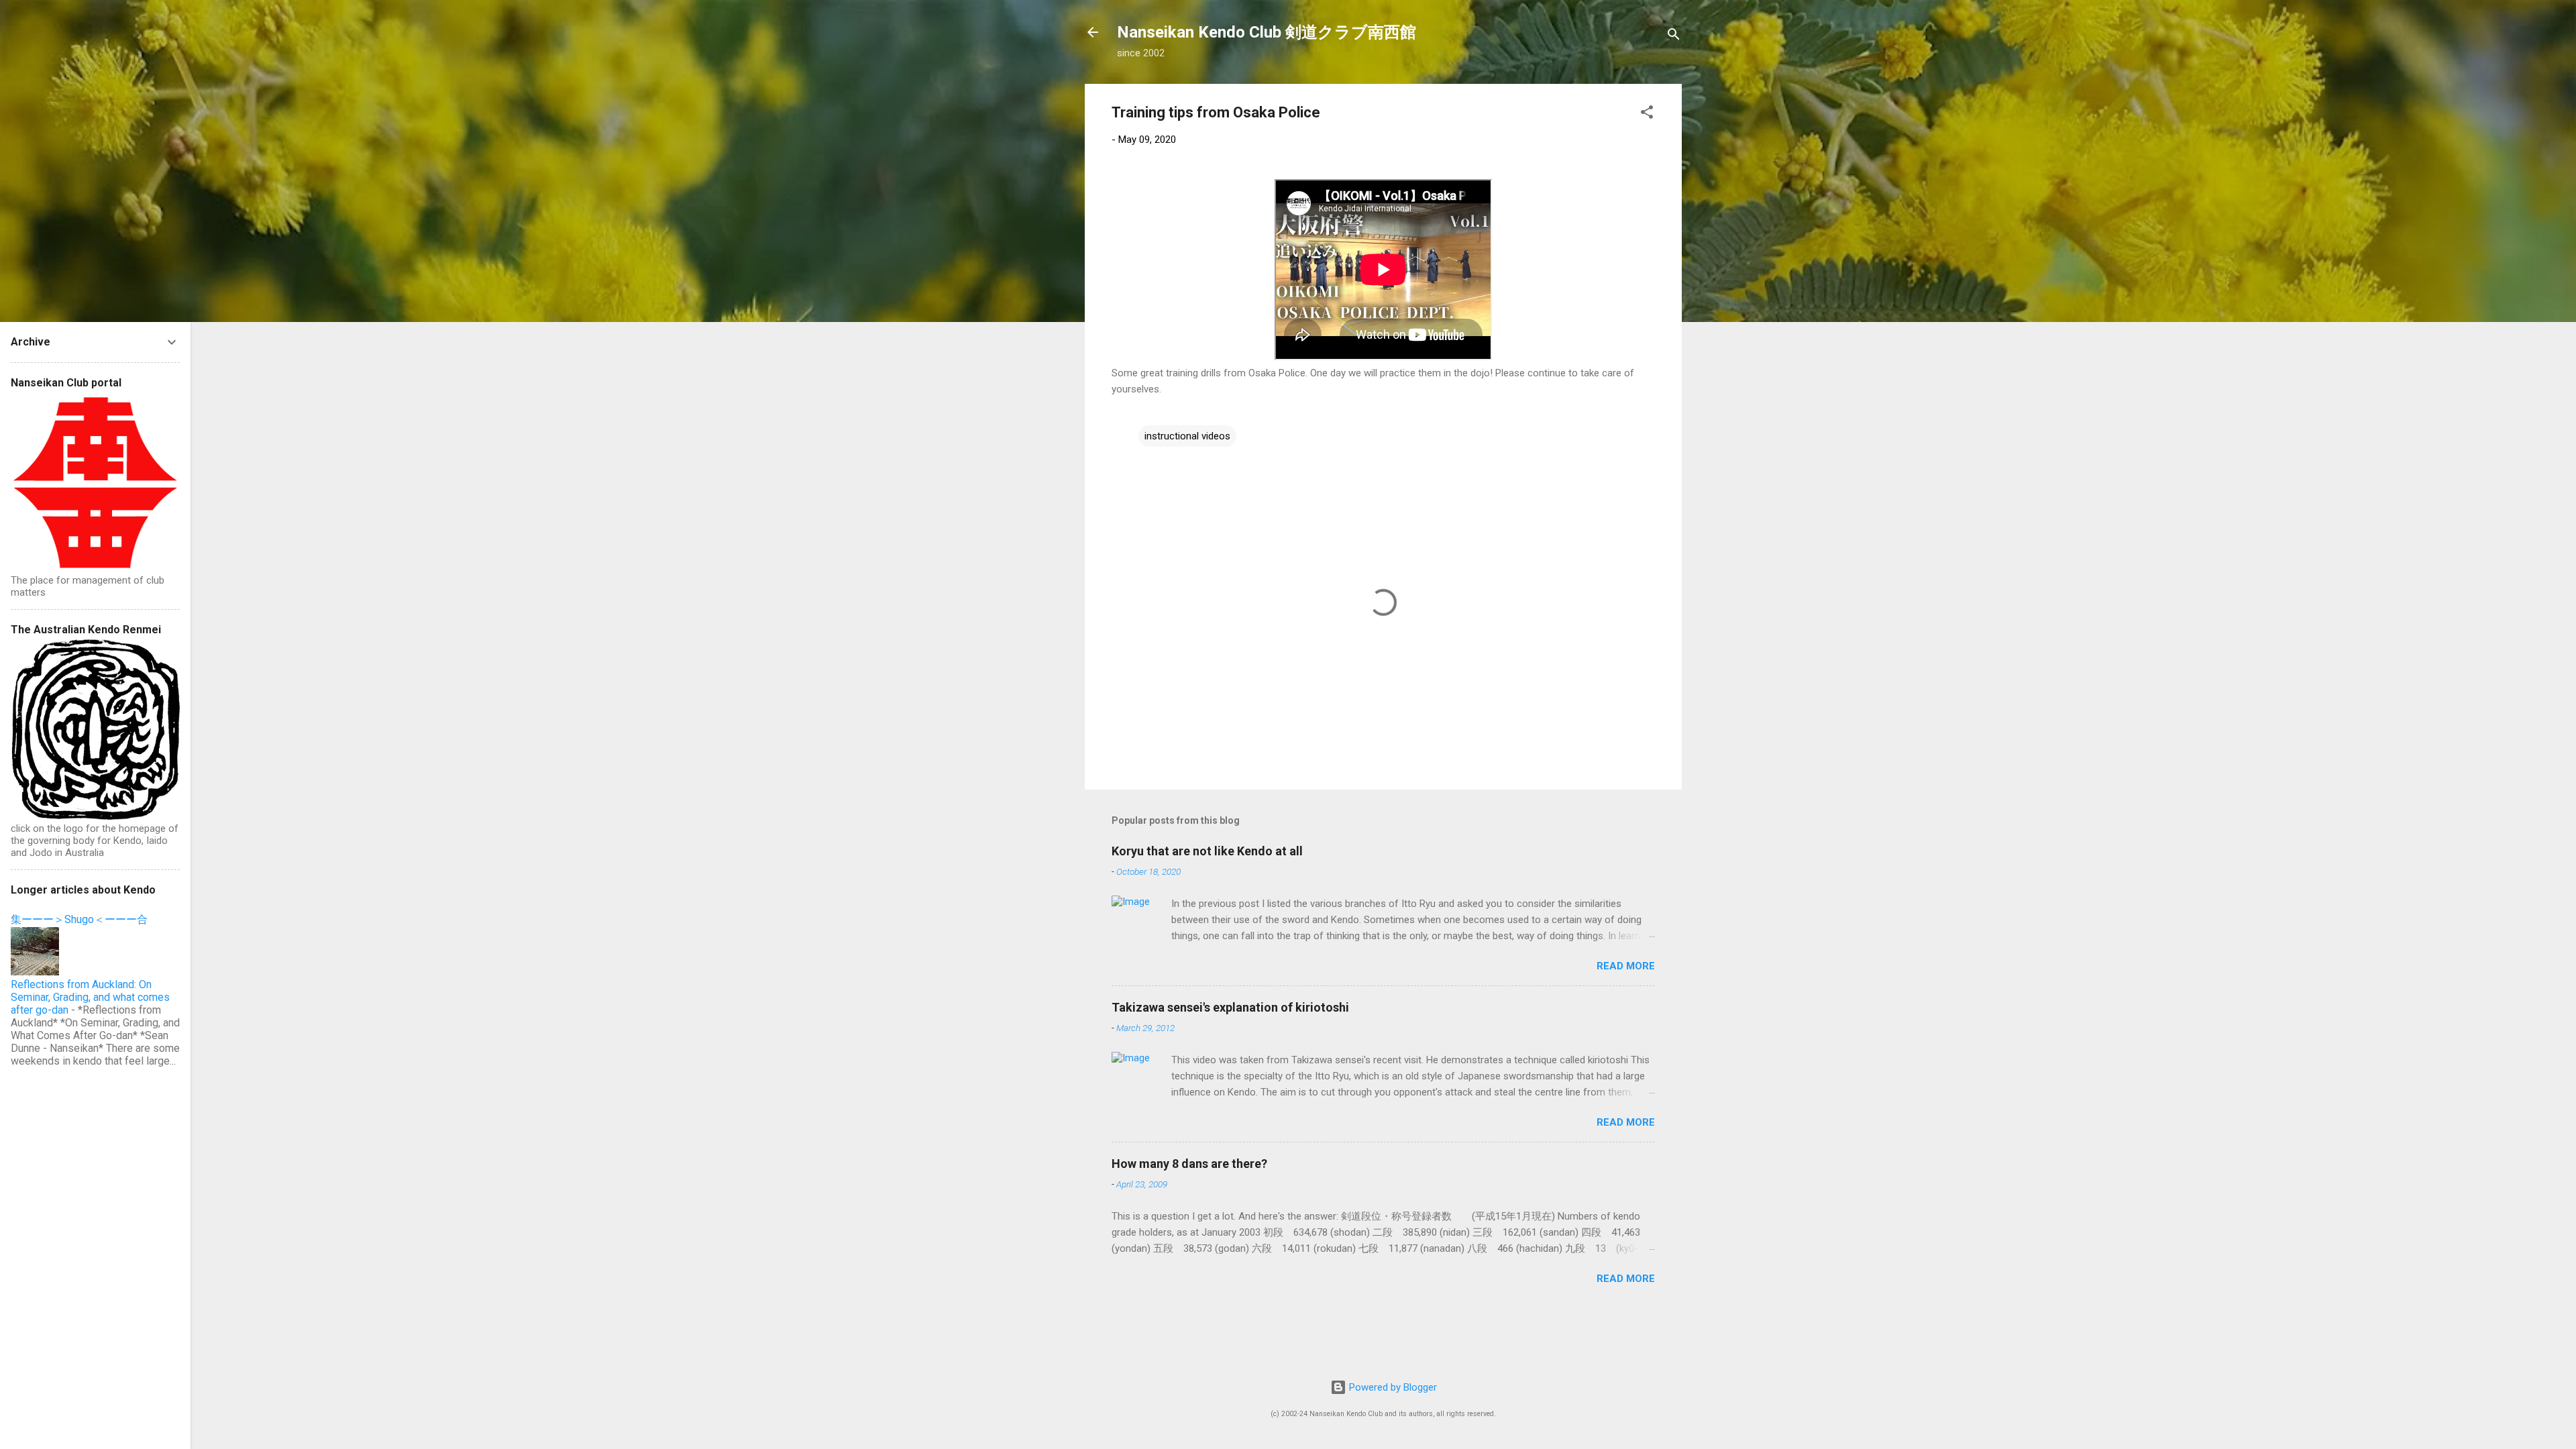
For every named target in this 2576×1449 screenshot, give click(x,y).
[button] (1647, 114)
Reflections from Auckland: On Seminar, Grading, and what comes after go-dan (90, 997)
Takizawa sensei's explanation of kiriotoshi (1230, 1007)
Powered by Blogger (1392, 1387)
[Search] (1674, 37)
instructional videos (1187, 436)
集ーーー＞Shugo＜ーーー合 (79, 919)
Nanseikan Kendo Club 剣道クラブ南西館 (1267, 32)
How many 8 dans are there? (1189, 1164)
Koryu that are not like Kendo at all (1207, 851)
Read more (1626, 966)
